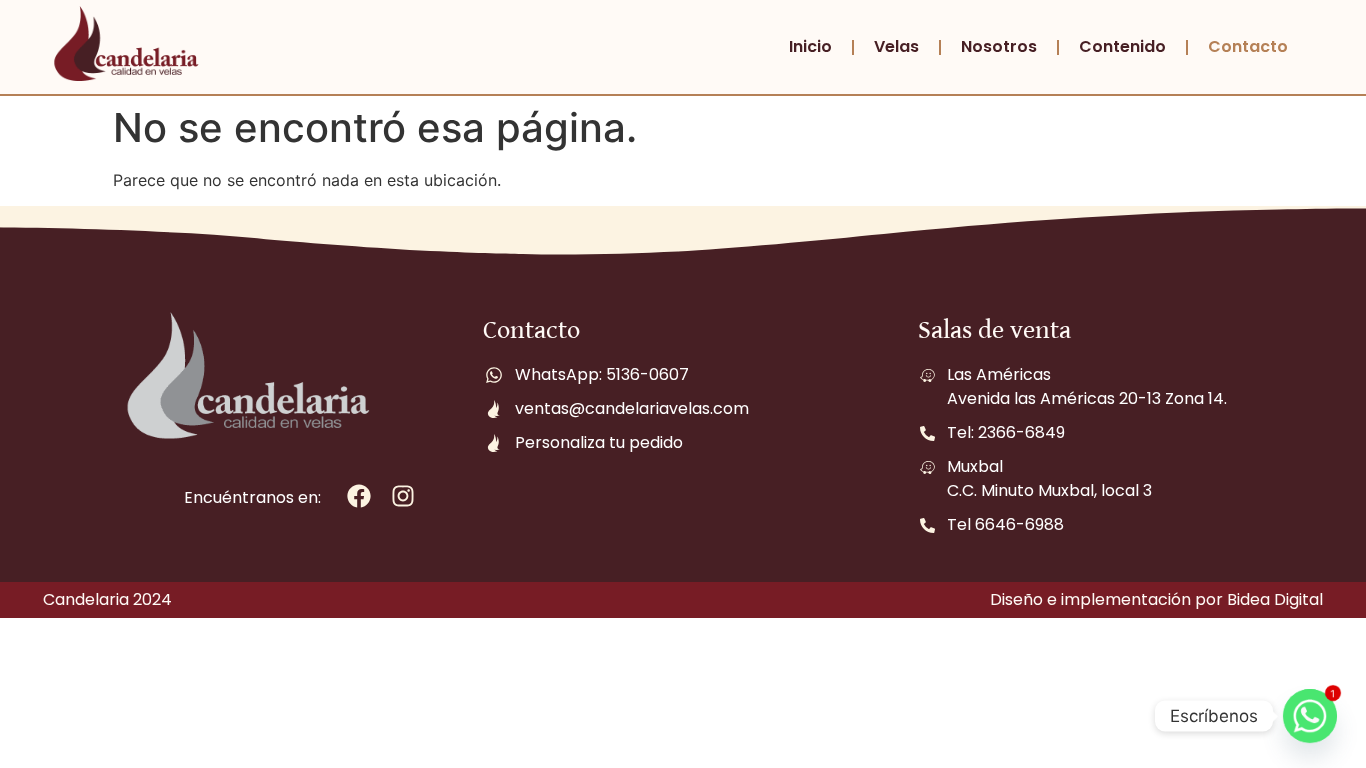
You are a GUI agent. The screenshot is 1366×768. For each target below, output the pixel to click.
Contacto (1248, 46)
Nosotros (999, 46)
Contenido (1122, 46)
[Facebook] (359, 496)
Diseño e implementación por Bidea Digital (1156, 599)
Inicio (810, 46)
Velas (896, 46)
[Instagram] (403, 496)
